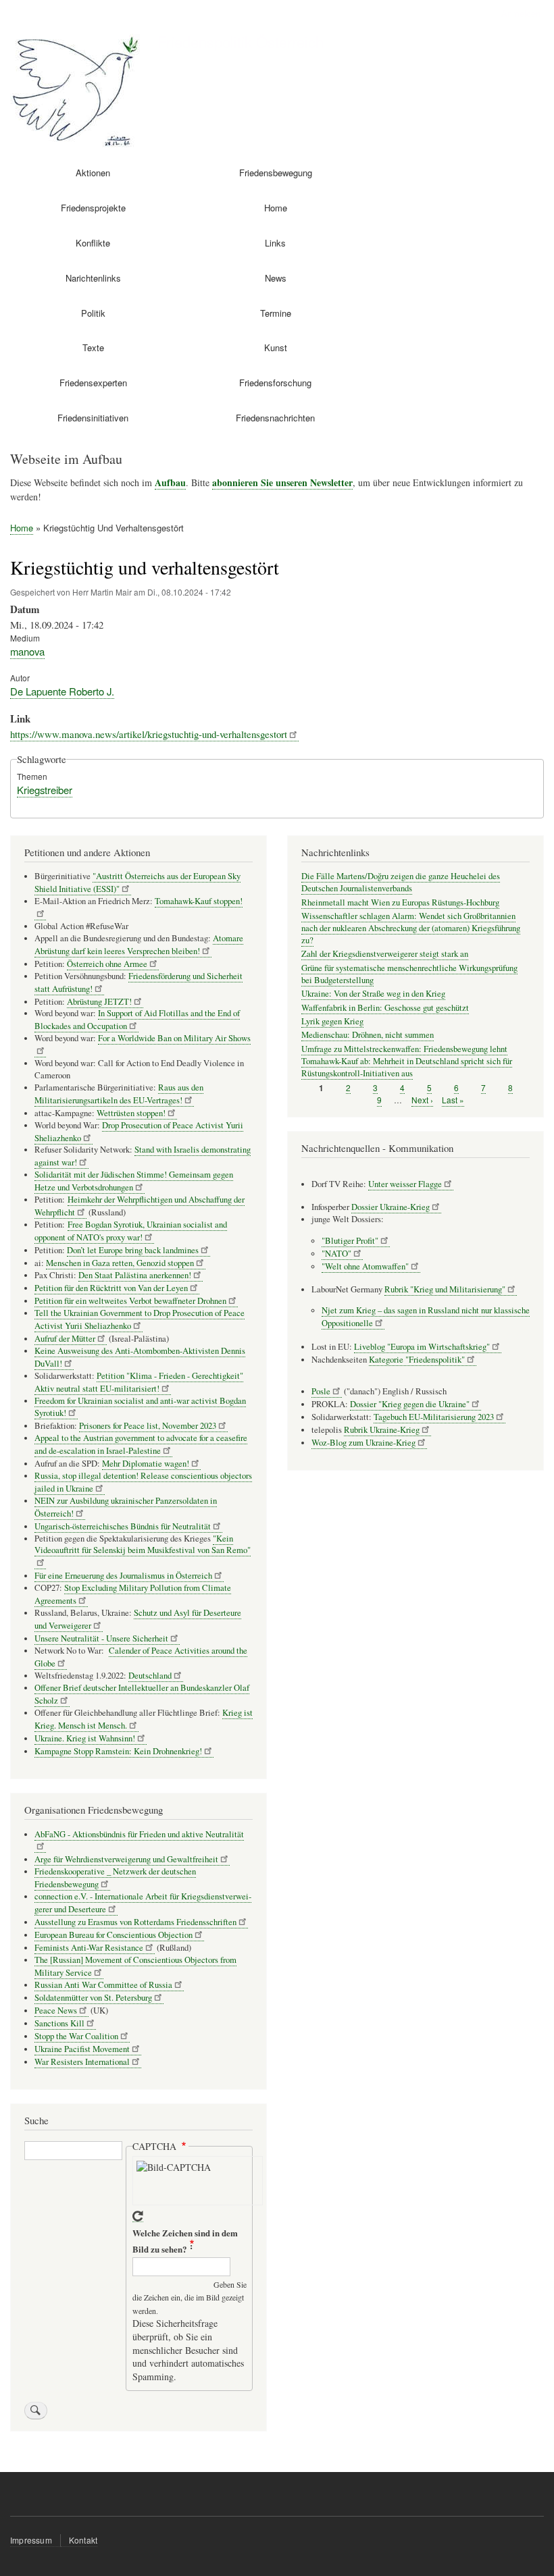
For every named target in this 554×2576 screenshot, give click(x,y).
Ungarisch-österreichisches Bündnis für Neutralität (123, 1526)
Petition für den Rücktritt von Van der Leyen (111, 1288)
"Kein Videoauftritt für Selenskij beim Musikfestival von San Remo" (143, 1545)
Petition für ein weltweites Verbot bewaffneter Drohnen (130, 1301)
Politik (93, 313)
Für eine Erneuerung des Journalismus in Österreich (123, 1576)
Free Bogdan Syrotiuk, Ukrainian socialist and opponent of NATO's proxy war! (131, 1231)
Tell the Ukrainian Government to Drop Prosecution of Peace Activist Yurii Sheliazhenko (140, 1319)
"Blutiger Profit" (350, 1241)
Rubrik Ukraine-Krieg (382, 1430)
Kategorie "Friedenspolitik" (417, 1360)
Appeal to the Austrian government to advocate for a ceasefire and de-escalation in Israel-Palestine (141, 1444)
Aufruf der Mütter (65, 1339)
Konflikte (93, 243)
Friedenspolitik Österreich (241, 41)
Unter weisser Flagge (405, 1184)
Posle (321, 1391)
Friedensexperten (93, 383)
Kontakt (83, 2540)
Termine (276, 313)
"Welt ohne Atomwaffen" (365, 1266)
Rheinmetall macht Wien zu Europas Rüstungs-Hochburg (400, 902)
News (276, 278)
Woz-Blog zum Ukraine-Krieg (363, 1443)
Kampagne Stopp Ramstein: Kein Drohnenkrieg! (118, 1751)
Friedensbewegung (276, 173)
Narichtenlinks (93, 278)
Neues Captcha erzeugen (138, 2216)
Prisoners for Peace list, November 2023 (148, 1426)
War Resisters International (82, 2062)
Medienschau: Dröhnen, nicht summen (368, 1035)
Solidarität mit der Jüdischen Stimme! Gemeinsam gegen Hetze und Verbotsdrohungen (134, 1181)
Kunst (276, 347)
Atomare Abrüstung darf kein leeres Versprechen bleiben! (139, 945)
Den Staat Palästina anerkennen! (135, 1275)
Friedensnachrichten (275, 418)
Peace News (56, 2010)
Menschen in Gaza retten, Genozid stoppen (120, 1263)
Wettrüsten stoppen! (131, 1113)
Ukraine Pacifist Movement (82, 2049)
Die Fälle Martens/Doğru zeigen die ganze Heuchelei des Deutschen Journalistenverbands (401, 882)
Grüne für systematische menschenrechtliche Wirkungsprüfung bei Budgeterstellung (409, 974)
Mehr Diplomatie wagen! (146, 1464)
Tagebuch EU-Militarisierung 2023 (434, 1417)
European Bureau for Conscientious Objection (114, 1935)
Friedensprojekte (93, 208)
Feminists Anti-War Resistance (89, 1948)
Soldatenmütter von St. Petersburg (93, 1998)
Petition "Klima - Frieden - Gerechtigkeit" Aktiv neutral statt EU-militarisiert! (139, 1382)
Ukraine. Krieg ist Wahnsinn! (85, 1738)
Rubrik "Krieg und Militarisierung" (445, 1289)
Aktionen (93, 173)
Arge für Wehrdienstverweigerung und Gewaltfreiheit (126, 1859)
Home (276, 208)
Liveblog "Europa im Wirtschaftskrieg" (422, 1347)
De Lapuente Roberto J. (62, 691)
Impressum (31, 2540)
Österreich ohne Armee (107, 964)
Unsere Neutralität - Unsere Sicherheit (101, 1638)
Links (275, 243)
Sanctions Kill (59, 2023)
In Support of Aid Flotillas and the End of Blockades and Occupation (137, 1020)
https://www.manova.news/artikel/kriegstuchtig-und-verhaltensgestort (149, 734)
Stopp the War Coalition (76, 2036)
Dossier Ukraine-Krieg (391, 1207)
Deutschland (150, 1676)
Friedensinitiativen (93, 418)
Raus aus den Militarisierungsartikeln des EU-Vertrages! (119, 1094)
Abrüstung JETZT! (99, 1002)
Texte (93, 347)
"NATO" (336, 1254)
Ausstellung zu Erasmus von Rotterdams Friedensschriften (135, 1922)
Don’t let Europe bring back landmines (133, 1250)
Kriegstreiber (45, 790)
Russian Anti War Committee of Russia (103, 1985)
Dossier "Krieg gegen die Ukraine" (410, 1404)
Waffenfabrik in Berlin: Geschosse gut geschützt (385, 1008)
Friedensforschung (275, 383)
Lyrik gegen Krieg (332, 1021)
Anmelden (521, 13)
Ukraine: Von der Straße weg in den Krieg (373, 994)
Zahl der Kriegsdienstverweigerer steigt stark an (385, 954)
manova (27, 651)
